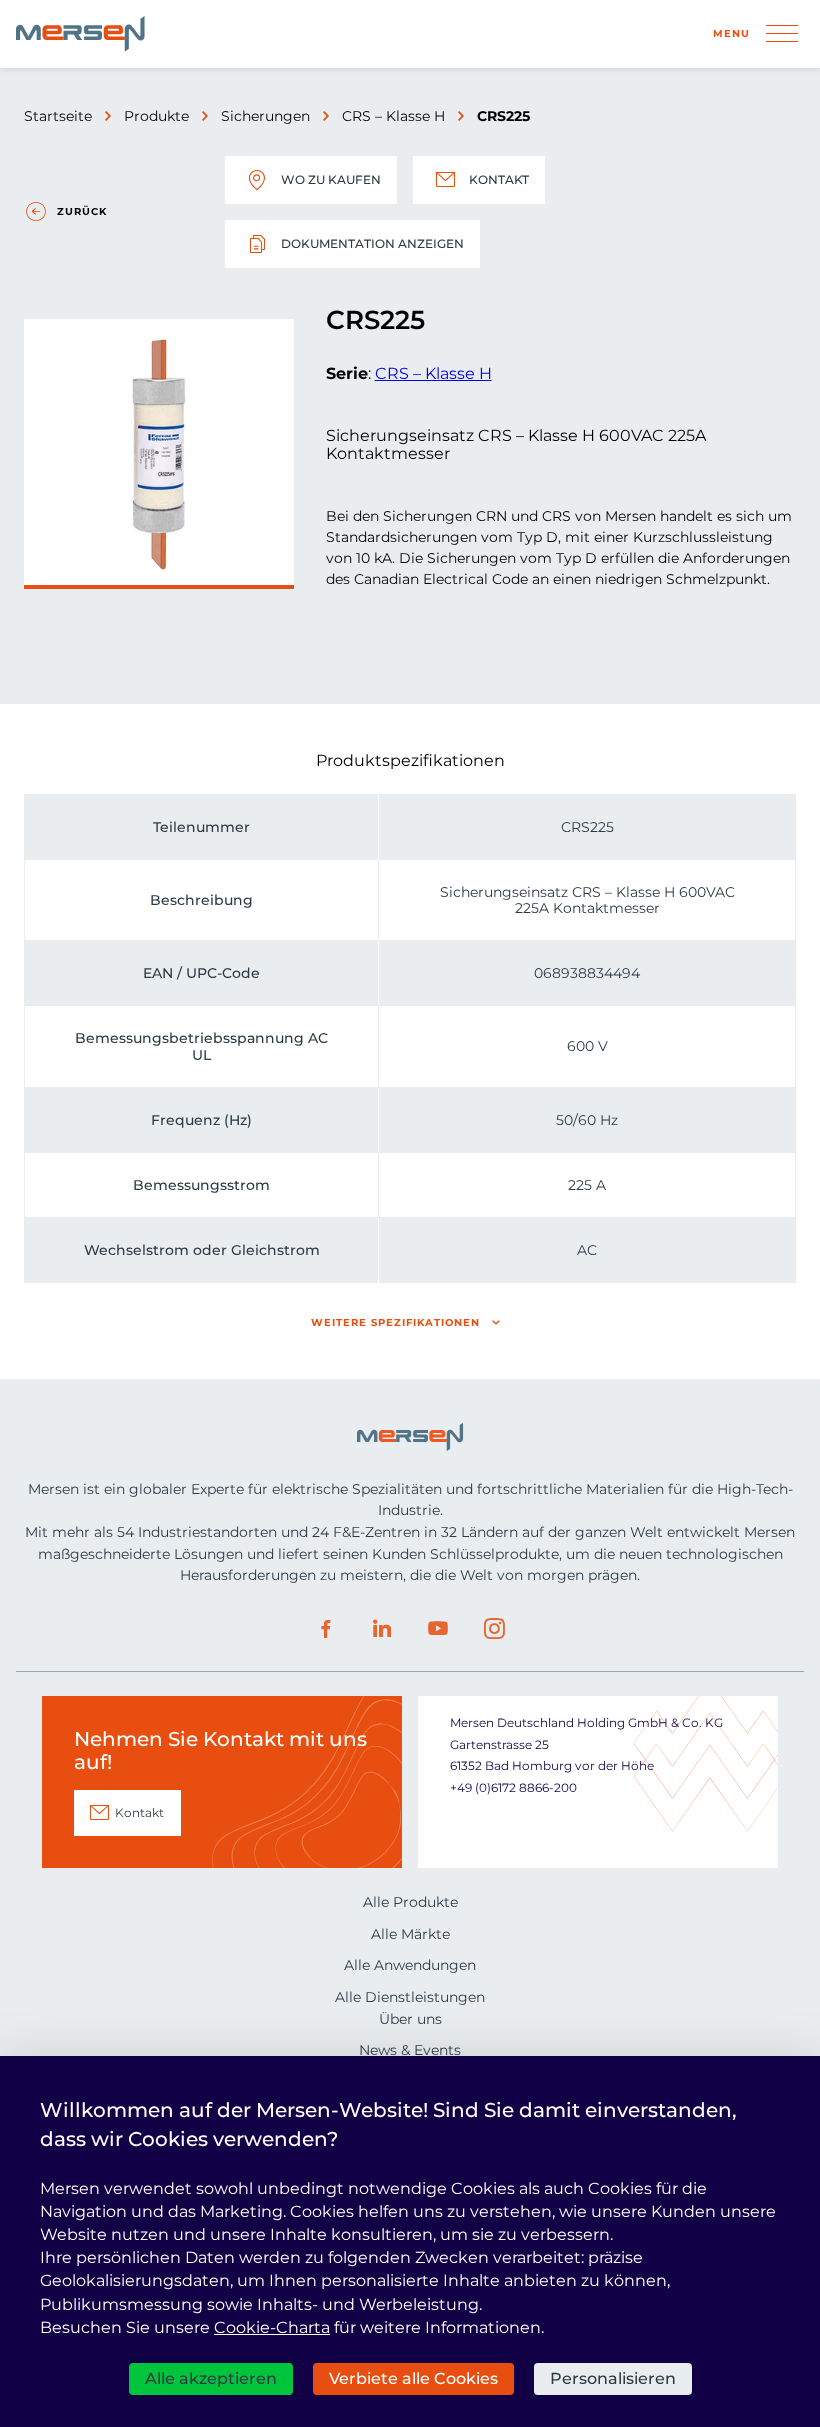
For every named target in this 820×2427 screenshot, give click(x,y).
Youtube (438, 1629)
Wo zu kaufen (331, 179)
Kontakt (499, 179)
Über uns (410, 2019)
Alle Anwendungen (410, 1965)
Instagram (494, 1629)
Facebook (326, 1629)
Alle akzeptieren (211, 2378)
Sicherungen (265, 116)
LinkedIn (382, 1629)
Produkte (156, 116)
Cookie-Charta (272, 2327)
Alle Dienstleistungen (410, 1997)
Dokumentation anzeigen (372, 243)
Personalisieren (613, 2378)
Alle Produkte (410, 1902)
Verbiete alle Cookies (413, 2378)
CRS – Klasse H (393, 116)
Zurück (82, 211)
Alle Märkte (410, 1934)
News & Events (410, 2050)
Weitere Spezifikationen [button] (395, 1322)
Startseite (58, 116)
